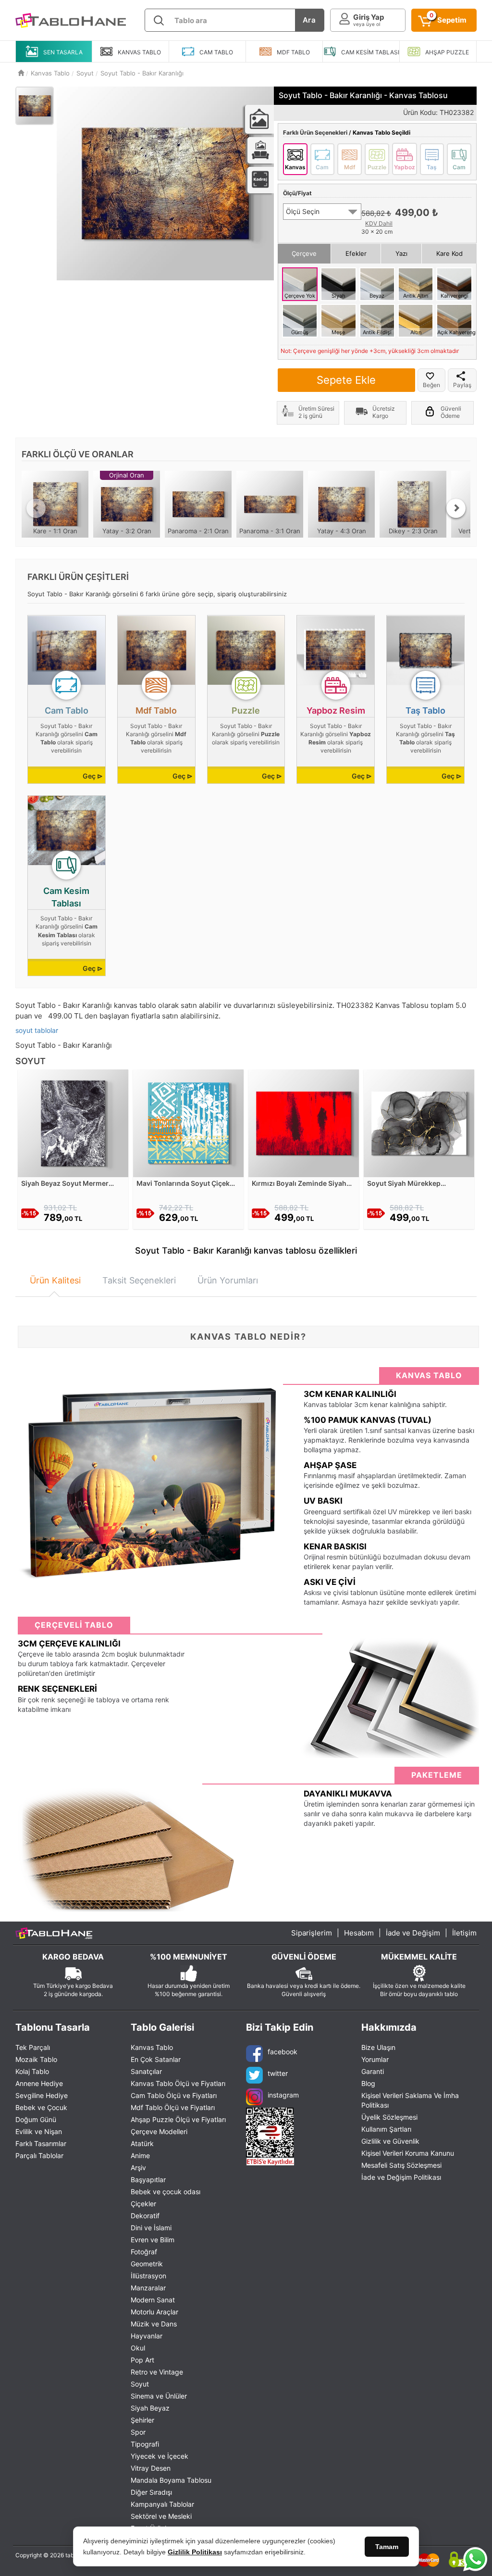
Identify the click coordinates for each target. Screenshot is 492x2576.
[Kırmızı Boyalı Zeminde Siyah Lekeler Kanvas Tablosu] (304, 1123)
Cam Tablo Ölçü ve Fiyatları (174, 2095)
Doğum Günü (36, 2119)
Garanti (373, 2071)
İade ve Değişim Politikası (401, 2177)
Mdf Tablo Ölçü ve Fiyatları (173, 2107)
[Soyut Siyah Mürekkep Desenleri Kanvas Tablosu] (419, 1123)
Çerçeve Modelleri (159, 2131)
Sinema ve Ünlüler (159, 2396)
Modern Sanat (153, 2300)
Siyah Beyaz (150, 2408)
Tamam (387, 2547)
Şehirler (142, 2420)
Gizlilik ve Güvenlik (390, 2141)
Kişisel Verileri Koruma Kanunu (408, 2153)
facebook (283, 2052)
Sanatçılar (146, 2071)
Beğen (431, 385)
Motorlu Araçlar (154, 2312)
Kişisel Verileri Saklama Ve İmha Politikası (410, 2100)
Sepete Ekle (346, 380)
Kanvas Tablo (152, 2047)
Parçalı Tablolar (39, 2155)
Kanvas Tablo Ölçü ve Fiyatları (178, 2083)
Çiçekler (143, 2204)
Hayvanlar (147, 2336)
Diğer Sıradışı (151, 2492)
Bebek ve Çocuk (41, 2107)
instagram (283, 2095)
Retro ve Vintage (157, 2372)
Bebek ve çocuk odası (166, 2192)
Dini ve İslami (151, 2228)
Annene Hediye (39, 2083)
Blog (368, 2083)
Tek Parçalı (33, 2047)
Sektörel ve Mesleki (161, 2516)
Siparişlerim (312, 1933)
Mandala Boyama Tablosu (171, 2480)
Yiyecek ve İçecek (160, 2456)
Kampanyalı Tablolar (162, 2504)
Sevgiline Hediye (42, 2095)
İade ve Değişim (413, 1933)
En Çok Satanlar (156, 2059)
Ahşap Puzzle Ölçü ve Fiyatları (178, 2119)
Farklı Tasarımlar (41, 2143)
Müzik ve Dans (154, 2324)
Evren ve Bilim (153, 2240)
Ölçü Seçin (303, 211)
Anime (140, 2155)
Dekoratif (145, 2216)
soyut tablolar (37, 1030)
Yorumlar (375, 2059)
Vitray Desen (151, 2468)
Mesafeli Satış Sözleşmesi (401, 2165)
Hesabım (359, 1933)
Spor (138, 2432)
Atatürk (142, 2143)
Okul (138, 2348)
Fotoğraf (144, 2252)
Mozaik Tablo (36, 2059)
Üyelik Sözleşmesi (389, 2117)
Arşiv (138, 2168)
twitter (278, 2073)
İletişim (464, 1933)
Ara (309, 20)
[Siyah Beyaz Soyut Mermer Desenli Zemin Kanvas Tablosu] (73, 1123)
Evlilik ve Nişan (39, 2131)
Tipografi (145, 2444)
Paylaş (462, 385)
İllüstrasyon (148, 2276)
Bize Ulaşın (378, 2047)
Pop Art (142, 2360)
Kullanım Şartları (386, 2129)
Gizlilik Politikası (195, 2552)
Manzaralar (148, 2288)
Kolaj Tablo (32, 2071)
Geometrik (147, 2264)
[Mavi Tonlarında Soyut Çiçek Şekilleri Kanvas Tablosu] (188, 1123)
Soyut (140, 2384)
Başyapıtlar (148, 2180)
